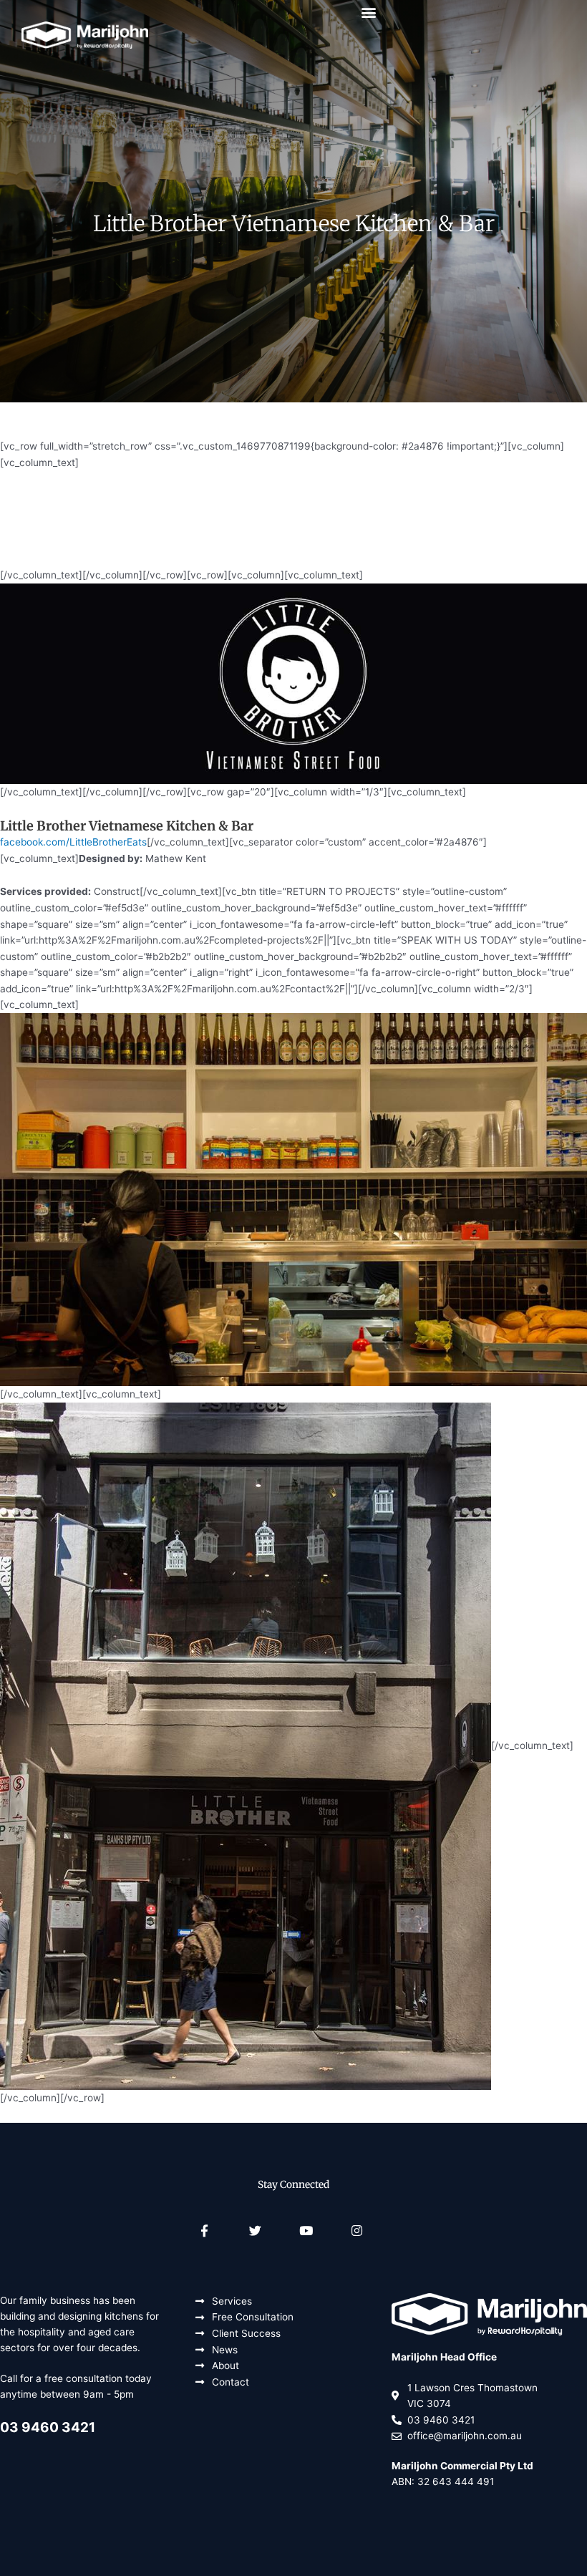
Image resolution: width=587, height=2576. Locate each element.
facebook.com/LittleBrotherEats (73, 842)
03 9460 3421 (48, 2427)
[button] (369, 12)
